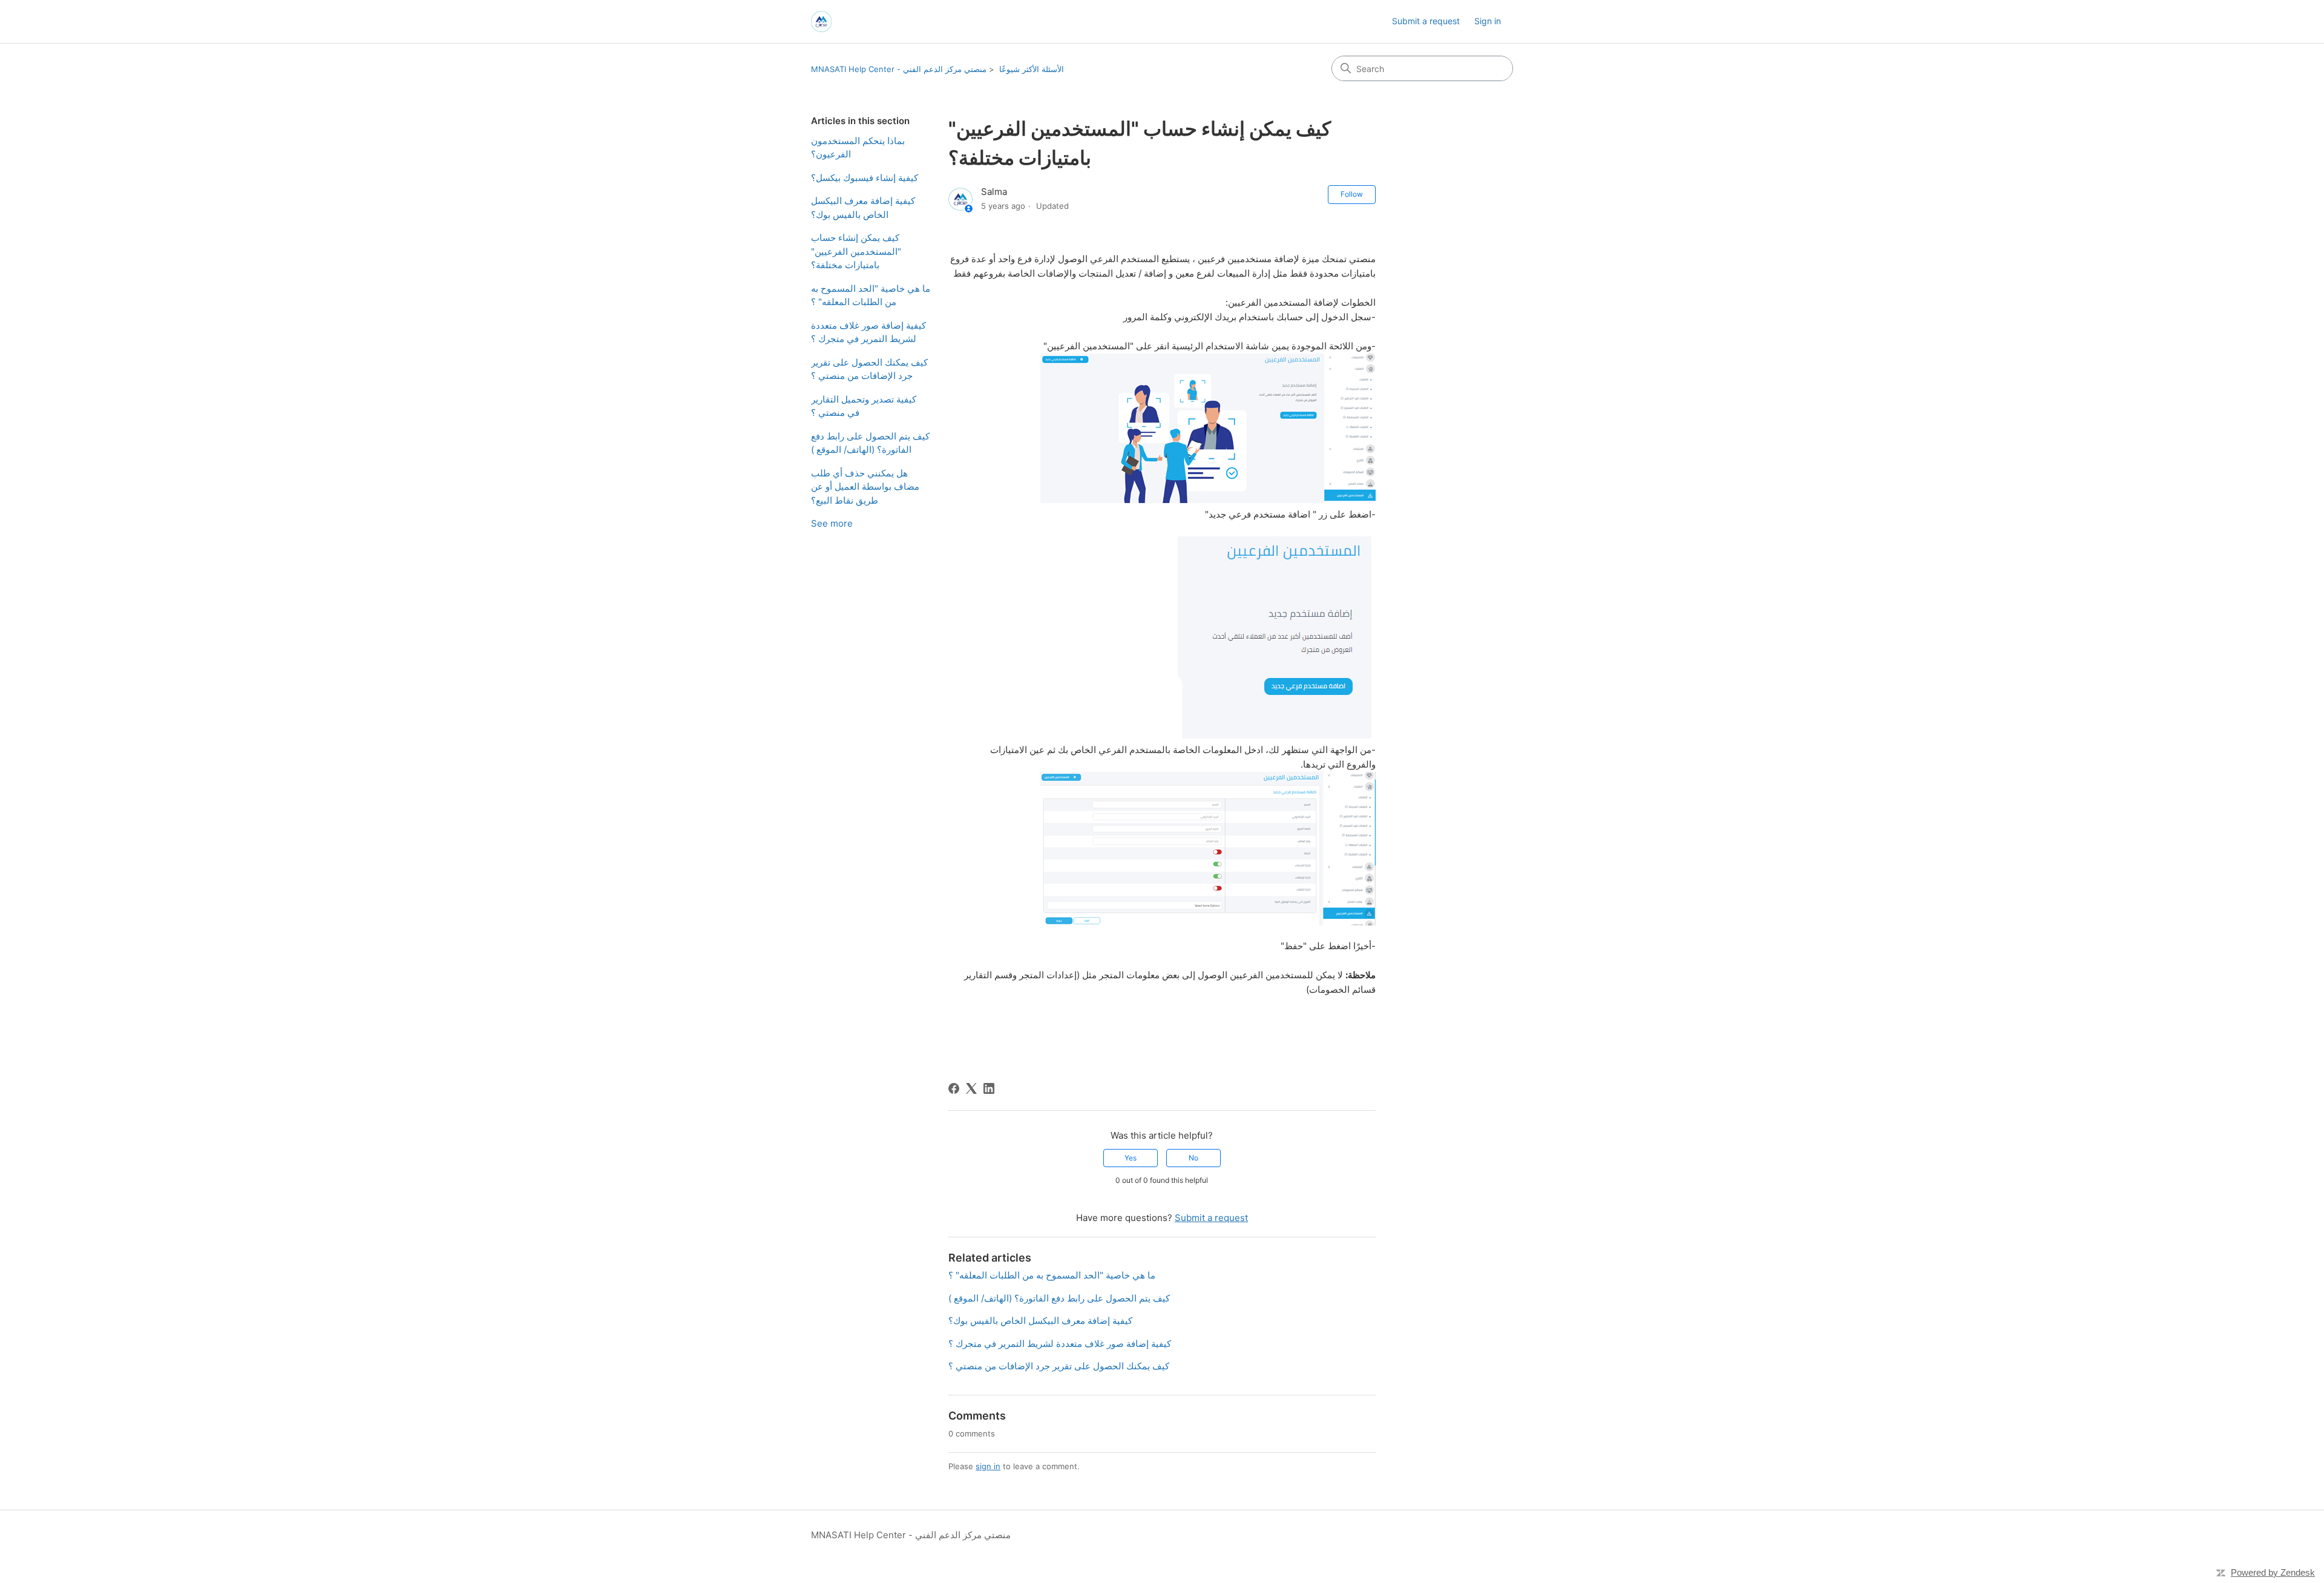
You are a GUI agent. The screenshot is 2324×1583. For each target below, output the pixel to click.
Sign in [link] (1488, 21)
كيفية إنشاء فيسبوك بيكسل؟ (865, 178)
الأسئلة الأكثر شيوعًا (1032, 69)
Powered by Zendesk (2273, 1572)
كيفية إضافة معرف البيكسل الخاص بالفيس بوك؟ (863, 208)
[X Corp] (971, 1088)
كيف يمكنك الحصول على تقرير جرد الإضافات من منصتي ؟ (869, 369)
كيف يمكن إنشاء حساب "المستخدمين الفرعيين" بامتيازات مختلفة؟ (856, 251)
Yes (1131, 1158)
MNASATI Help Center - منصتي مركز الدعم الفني (899, 69)
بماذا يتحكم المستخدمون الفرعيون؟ (858, 148)
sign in (988, 1466)
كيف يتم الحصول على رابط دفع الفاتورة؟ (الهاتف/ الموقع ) (870, 443)
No (1193, 1158)
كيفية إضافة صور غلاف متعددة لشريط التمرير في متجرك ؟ (868, 332)
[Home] (821, 21)
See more (832, 523)
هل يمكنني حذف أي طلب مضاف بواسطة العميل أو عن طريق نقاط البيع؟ (865, 487)
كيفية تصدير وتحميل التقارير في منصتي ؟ (864, 406)
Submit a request (1426, 21)
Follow (1352, 194)
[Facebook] (954, 1088)
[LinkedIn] (989, 1088)
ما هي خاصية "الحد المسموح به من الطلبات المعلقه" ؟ (871, 295)
